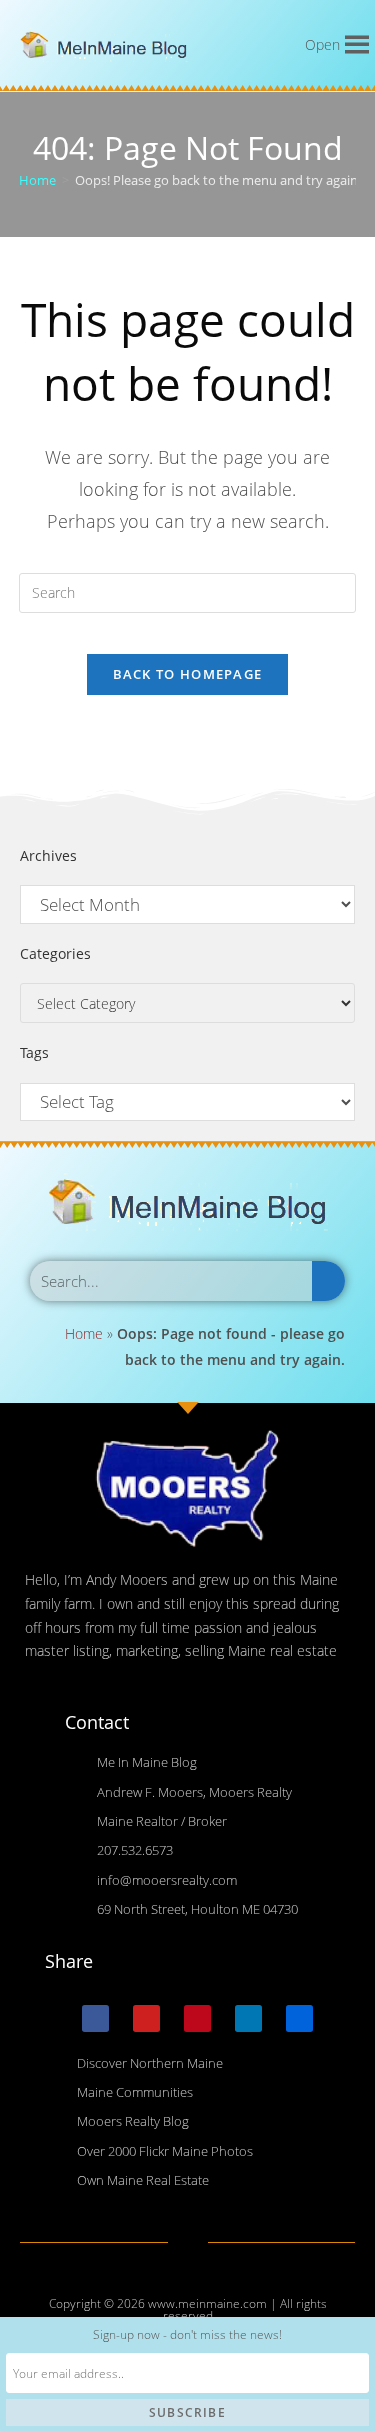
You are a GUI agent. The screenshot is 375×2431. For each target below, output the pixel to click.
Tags (34, 1052)
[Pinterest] (197, 2018)
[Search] (328, 1281)
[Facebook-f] (95, 2018)
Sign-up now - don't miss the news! (187, 2334)
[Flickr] (299, 2018)
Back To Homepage (188, 674)
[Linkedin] (248, 2018)
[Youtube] (146, 2018)
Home (84, 1333)
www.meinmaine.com (207, 2303)
